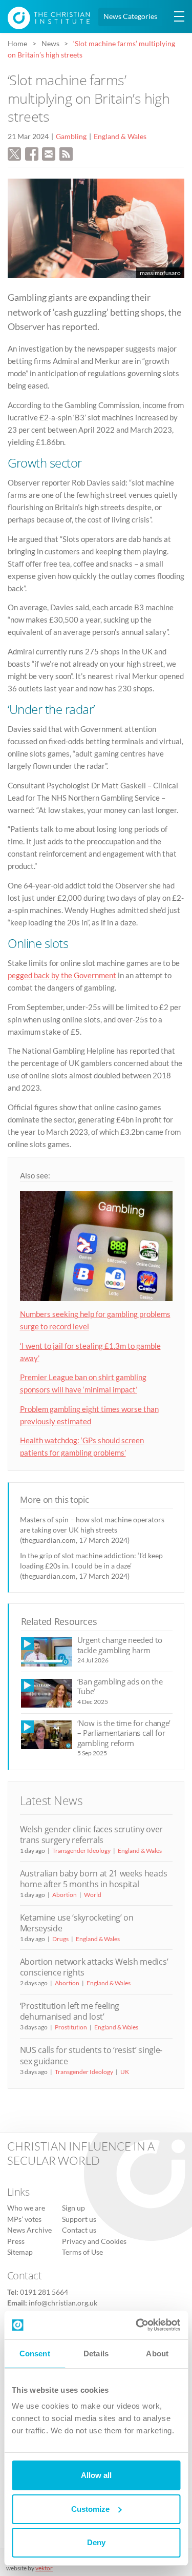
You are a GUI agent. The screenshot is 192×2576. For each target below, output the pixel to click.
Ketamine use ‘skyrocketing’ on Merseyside (77, 1923)
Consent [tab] (35, 2354)
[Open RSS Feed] (66, 153)
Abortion (65, 1895)
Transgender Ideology (81, 1851)
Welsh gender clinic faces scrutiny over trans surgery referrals (91, 1835)
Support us (79, 2219)
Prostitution (71, 2027)
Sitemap (20, 2252)
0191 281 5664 (44, 2292)
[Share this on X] (14, 153)
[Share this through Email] (49, 153)
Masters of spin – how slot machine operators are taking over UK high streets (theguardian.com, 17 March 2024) (92, 1530)
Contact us (79, 2230)
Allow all (96, 2475)
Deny (96, 2542)
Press (16, 2241)
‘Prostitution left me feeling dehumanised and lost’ (70, 2011)
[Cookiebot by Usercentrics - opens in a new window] (137, 2325)
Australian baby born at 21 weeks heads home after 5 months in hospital (94, 1879)
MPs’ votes (24, 2219)
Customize (90, 2509)
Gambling (71, 137)
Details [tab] (96, 2354)
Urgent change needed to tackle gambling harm (120, 1645)
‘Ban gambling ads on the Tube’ (120, 1686)
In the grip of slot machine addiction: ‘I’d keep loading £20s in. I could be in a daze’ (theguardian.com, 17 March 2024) (91, 1566)
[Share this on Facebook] (32, 153)
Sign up (73, 2208)
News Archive (29, 2230)
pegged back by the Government (62, 975)
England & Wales (120, 137)
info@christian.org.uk (63, 2303)
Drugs (60, 1939)
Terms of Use (82, 2252)
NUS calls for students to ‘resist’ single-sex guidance (91, 2055)
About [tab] (157, 2354)
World (93, 1895)
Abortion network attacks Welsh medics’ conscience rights (94, 1967)
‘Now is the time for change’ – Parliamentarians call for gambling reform (124, 1733)
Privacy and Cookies (94, 2241)
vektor (44, 2568)
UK (125, 2072)
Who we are (26, 2208)
